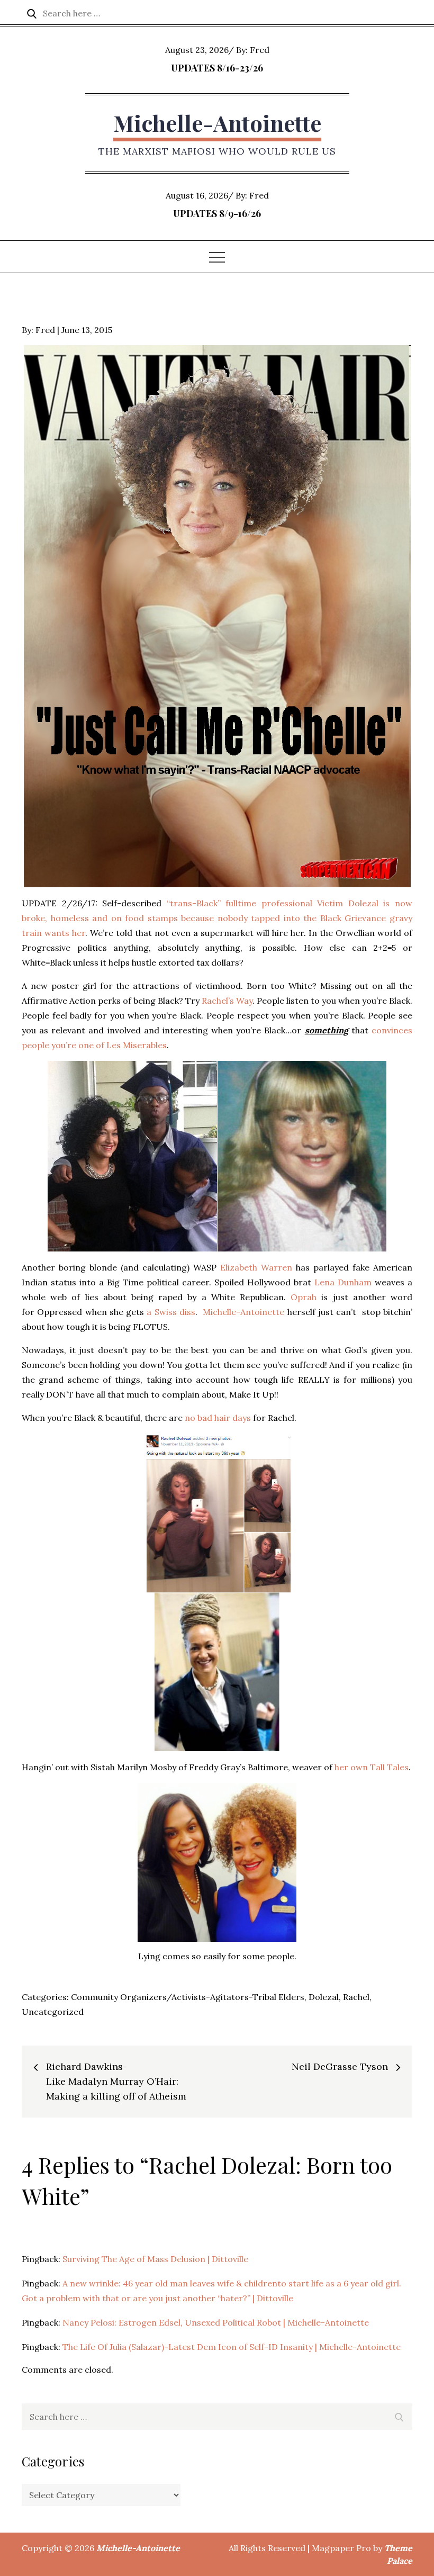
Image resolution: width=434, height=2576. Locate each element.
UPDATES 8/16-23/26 (217, 68)
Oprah (304, 1297)
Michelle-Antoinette (217, 123)
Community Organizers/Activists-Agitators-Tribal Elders (188, 1997)
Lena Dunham (343, 1282)
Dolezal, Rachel (339, 1997)
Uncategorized (53, 2012)
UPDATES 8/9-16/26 (217, 213)
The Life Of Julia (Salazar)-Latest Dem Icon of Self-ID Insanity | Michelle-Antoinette (232, 2347)
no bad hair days (218, 1418)
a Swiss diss (171, 1312)
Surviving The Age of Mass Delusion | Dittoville (155, 2259)
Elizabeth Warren (256, 1267)
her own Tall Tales (372, 1767)
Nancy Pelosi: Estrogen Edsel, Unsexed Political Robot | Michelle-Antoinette (216, 2322)
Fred (260, 50)
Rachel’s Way (227, 1001)
